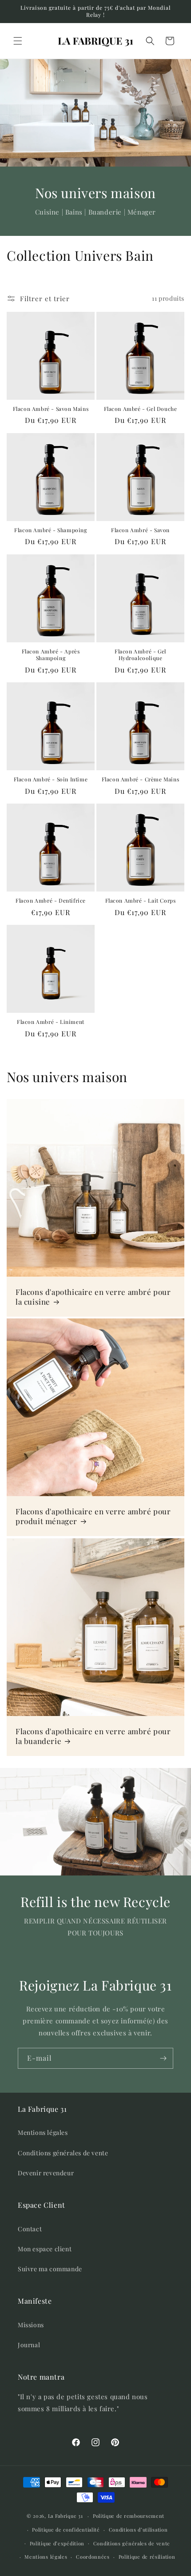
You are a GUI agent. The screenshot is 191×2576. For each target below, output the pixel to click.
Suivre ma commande (50, 2269)
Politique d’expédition (57, 2543)
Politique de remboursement (129, 2516)
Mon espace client (45, 2249)
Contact (30, 2229)
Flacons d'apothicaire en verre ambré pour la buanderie (93, 1736)
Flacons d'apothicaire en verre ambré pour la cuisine (93, 1297)
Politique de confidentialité (66, 2530)
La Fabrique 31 (66, 2516)
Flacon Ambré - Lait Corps (141, 901)
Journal (29, 2345)
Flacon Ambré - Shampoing (50, 530)
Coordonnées (93, 2557)
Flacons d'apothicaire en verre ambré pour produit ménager (93, 1516)
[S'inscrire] (163, 2058)
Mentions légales (43, 2132)
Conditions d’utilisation (138, 2530)
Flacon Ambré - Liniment (51, 1022)
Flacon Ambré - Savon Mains (51, 409)
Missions (31, 2325)
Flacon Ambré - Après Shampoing (51, 655)
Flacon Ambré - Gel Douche (141, 409)
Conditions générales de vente (63, 2153)
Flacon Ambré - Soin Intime (51, 779)
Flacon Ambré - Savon (140, 530)
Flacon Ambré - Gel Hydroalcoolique (140, 655)
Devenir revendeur (46, 2173)
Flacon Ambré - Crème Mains (141, 779)
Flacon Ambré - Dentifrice (51, 901)
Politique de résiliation (147, 2557)
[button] (18, 41)
